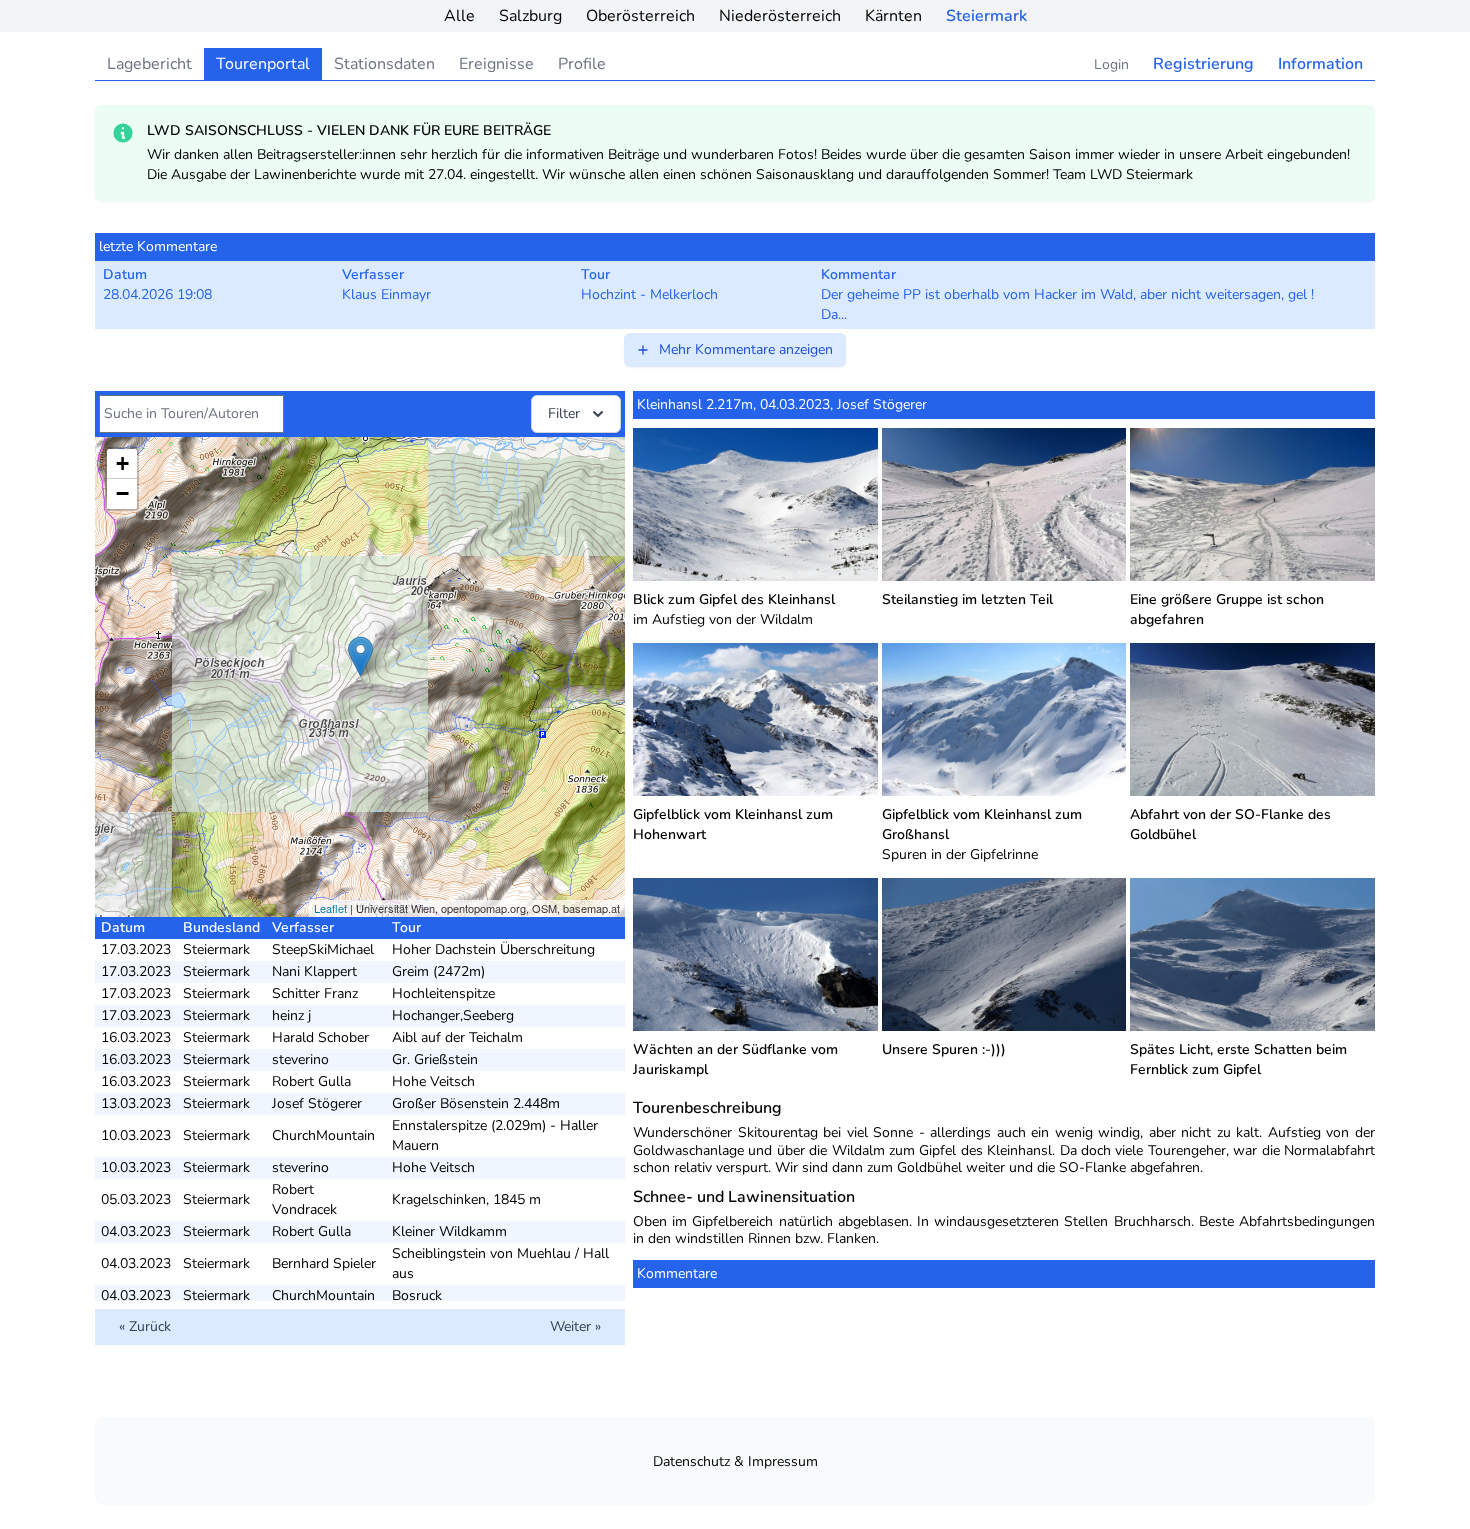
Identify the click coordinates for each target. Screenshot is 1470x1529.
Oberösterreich (640, 16)
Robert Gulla (311, 1081)
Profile (582, 64)
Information (1320, 64)
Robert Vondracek (304, 1199)
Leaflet (330, 908)
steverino (300, 1059)
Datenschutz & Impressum (735, 1461)
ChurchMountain (323, 1135)
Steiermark (986, 16)
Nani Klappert (314, 971)
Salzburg (530, 16)
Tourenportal (263, 64)
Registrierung (1203, 64)
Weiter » (575, 1326)
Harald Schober (320, 1037)
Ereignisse (496, 64)
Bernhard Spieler (324, 1263)
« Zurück (145, 1326)
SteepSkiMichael (323, 949)
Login (1111, 64)
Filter (564, 413)
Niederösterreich (780, 16)
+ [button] (122, 463)
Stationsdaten (384, 64)
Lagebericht (149, 64)
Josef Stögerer (317, 1103)
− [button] (122, 493)
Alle (459, 16)
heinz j (291, 1015)
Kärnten (893, 16)
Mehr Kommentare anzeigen (746, 349)
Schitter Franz (315, 993)
